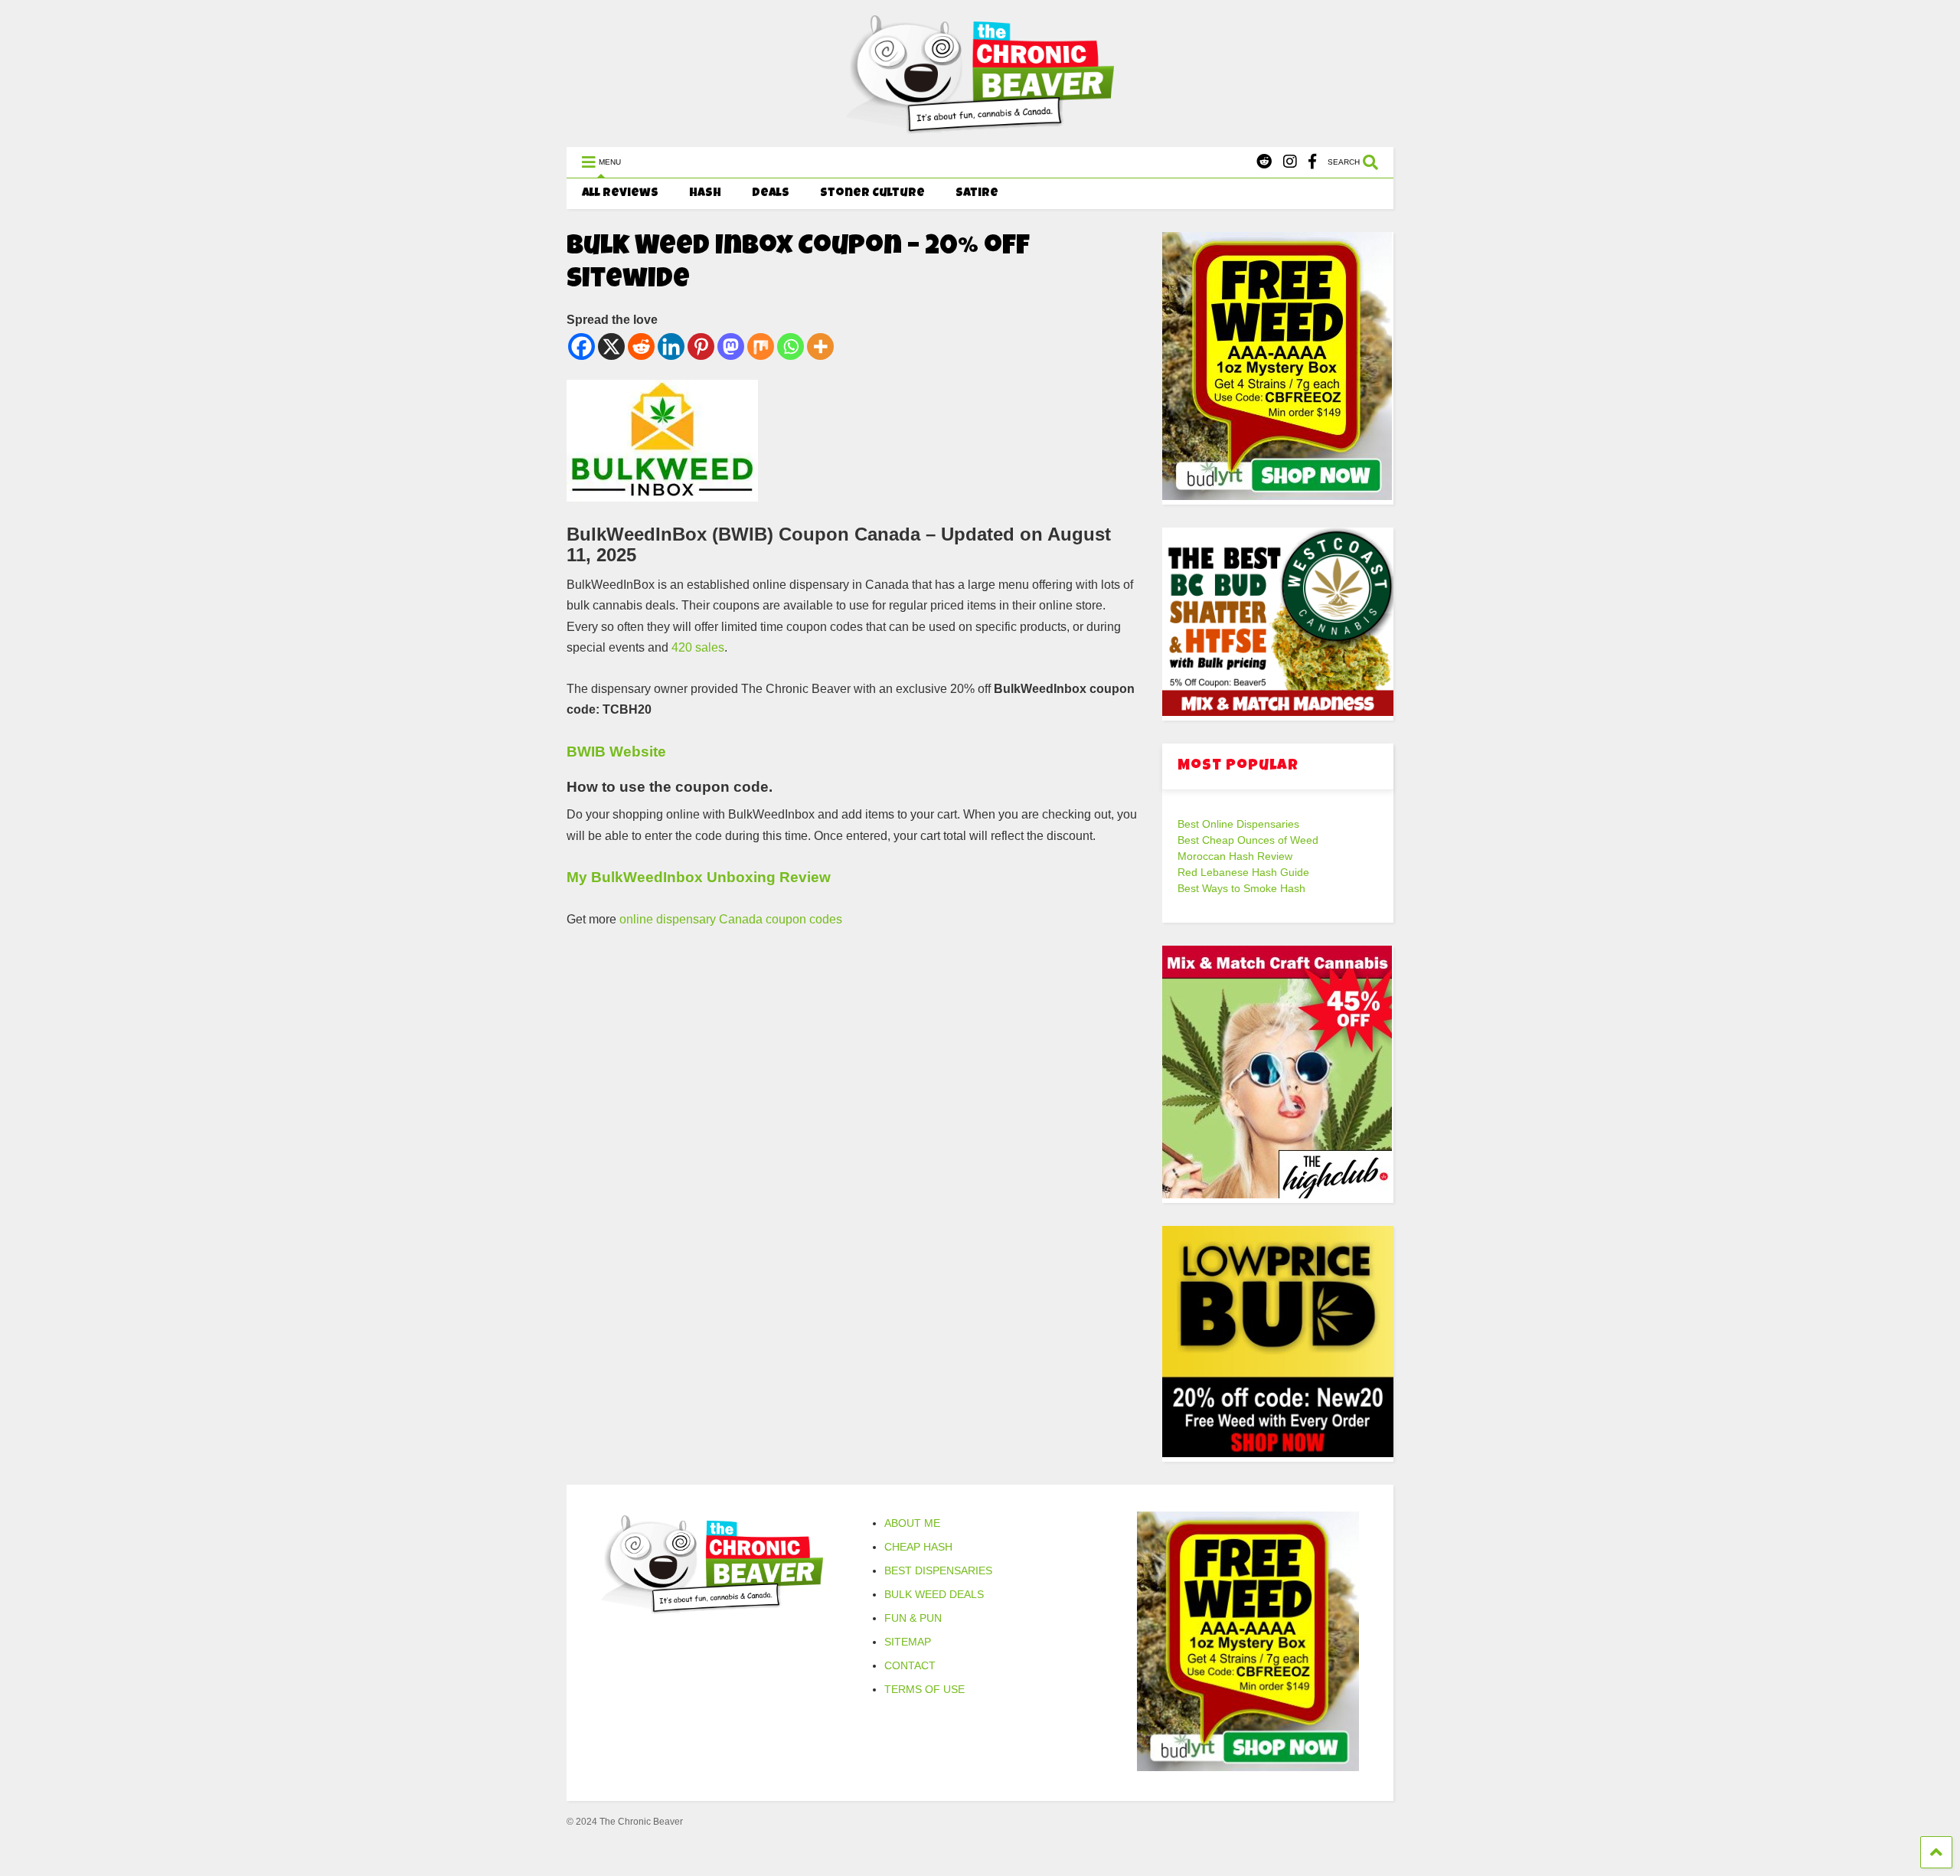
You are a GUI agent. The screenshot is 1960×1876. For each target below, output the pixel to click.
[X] (611, 346)
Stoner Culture (872, 194)
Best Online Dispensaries (1238, 824)
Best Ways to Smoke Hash (1241, 888)
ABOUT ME (912, 1523)
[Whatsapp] (791, 346)
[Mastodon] (731, 346)
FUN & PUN (913, 1618)
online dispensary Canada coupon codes (731, 919)
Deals (771, 194)
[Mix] (761, 346)
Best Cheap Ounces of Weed (1248, 840)
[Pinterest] (701, 346)
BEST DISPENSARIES (938, 1570)
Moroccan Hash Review (1235, 856)
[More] (820, 346)
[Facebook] (1312, 162)
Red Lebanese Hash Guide (1243, 872)
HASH (705, 194)
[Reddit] (1264, 162)
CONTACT (910, 1665)
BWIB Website (616, 752)
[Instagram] (1290, 162)
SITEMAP (908, 1642)
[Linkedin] (671, 346)
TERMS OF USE (924, 1689)
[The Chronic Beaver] (980, 127)
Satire (977, 194)
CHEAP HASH (918, 1547)
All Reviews (620, 194)
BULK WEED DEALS (934, 1594)
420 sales (698, 647)
